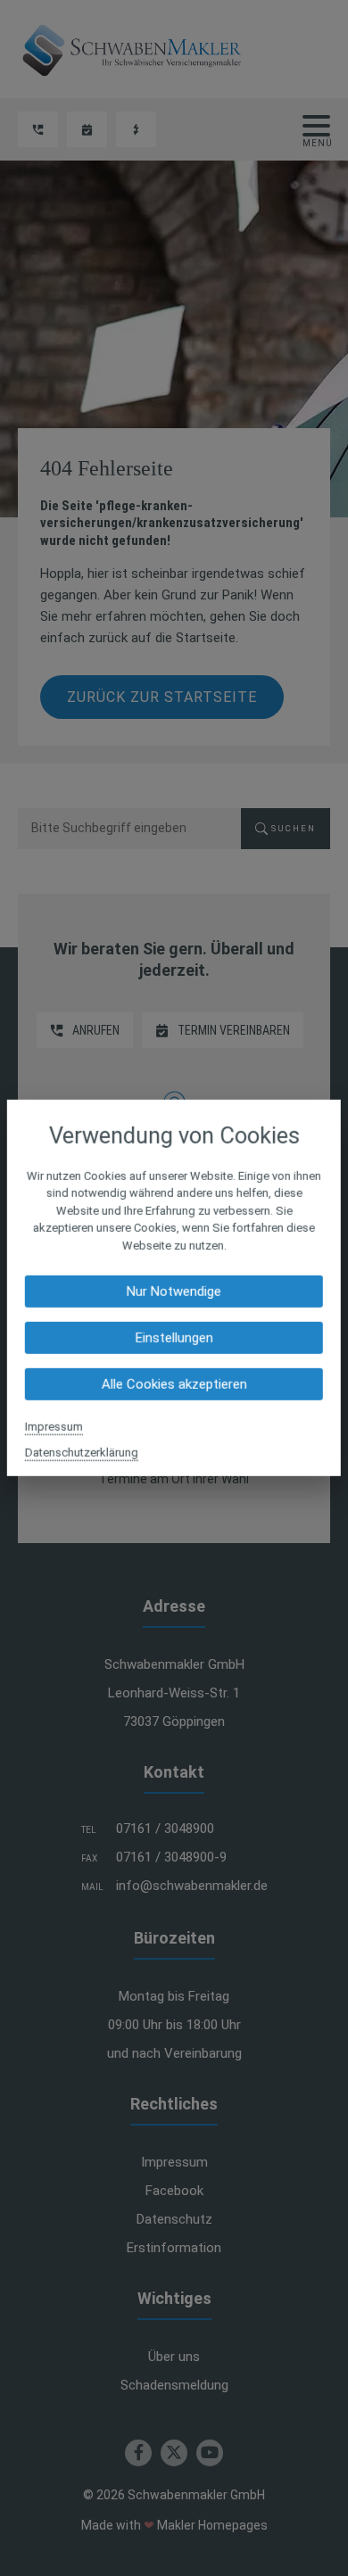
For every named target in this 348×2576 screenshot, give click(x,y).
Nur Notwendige (174, 1292)
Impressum (54, 1427)
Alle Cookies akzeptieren (174, 1384)
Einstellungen (174, 1338)
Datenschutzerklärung (82, 1453)
